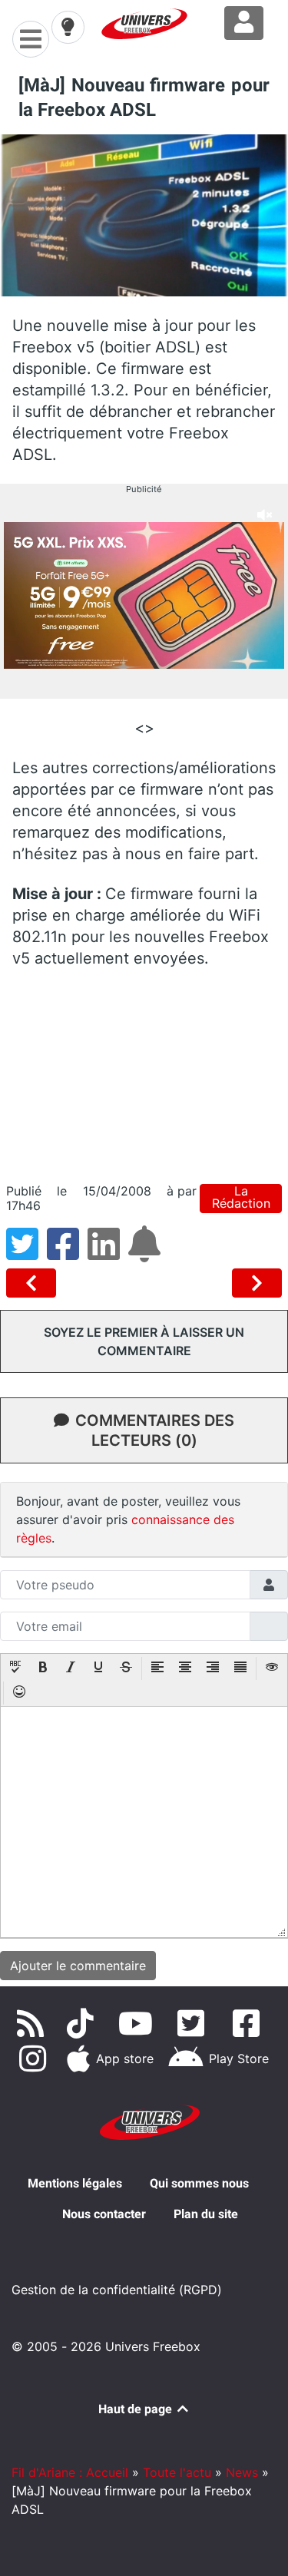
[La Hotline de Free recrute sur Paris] (34, 1283)
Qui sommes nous (199, 2183)
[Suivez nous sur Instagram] (35, 2058)
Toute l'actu (177, 2472)
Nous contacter (104, 2214)
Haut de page (137, 2409)
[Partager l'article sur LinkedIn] (108, 1253)
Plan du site (206, 2214)
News (242, 2472)
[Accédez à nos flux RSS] (34, 2023)
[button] (15, 1668)
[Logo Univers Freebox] (144, 24)
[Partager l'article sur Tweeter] (26, 1253)
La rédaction (241, 1197)
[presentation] (15, 1668)
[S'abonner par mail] (147, 1253)
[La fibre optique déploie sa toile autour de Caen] (257, 1283)
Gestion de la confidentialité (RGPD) (117, 2290)
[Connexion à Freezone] (244, 23)
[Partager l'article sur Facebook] (67, 1253)
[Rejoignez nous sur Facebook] (249, 2023)
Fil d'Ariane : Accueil (70, 2472)
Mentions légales (75, 2183)
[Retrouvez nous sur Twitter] (194, 2023)
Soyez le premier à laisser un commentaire (144, 1341)
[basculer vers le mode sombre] (68, 27)
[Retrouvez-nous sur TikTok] (83, 2023)
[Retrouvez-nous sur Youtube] (139, 2023)
